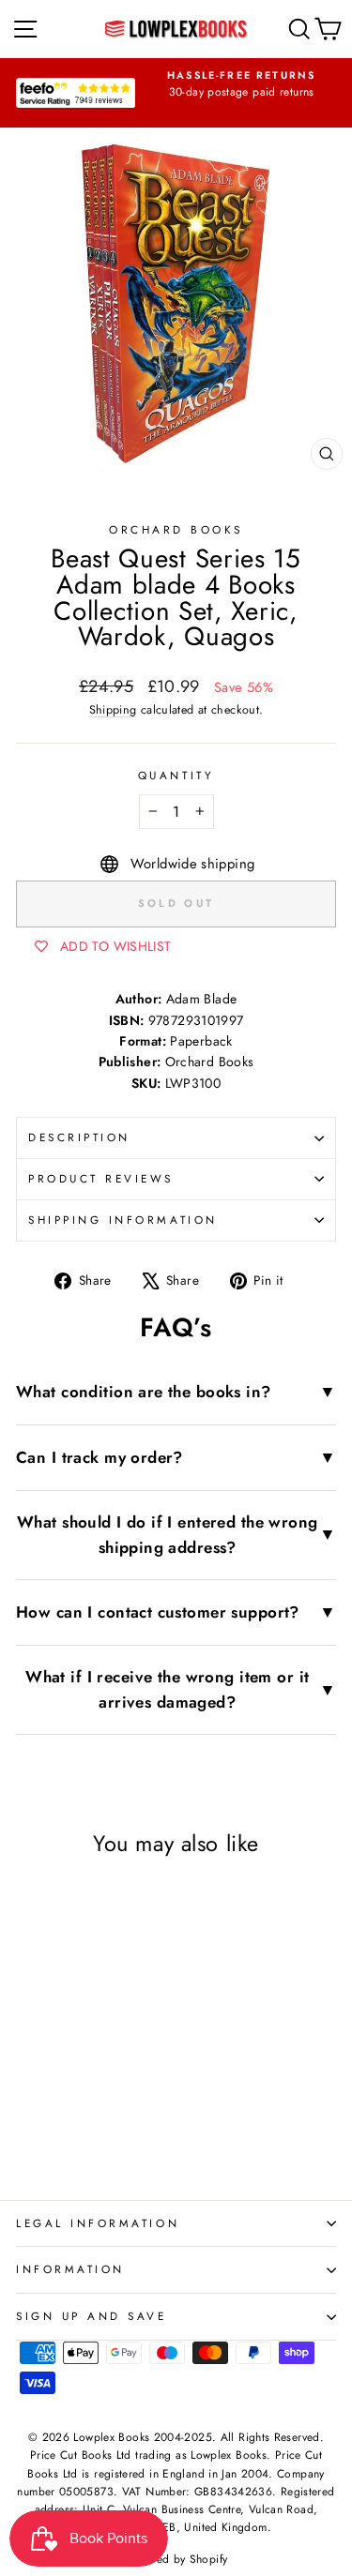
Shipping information (123, 1220)
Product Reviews (101, 1178)
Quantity (176, 775)
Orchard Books (176, 529)
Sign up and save (92, 2316)
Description (79, 1137)
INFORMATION (70, 2269)
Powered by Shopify (176, 2559)
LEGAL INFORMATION (98, 2223)
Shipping (113, 710)
